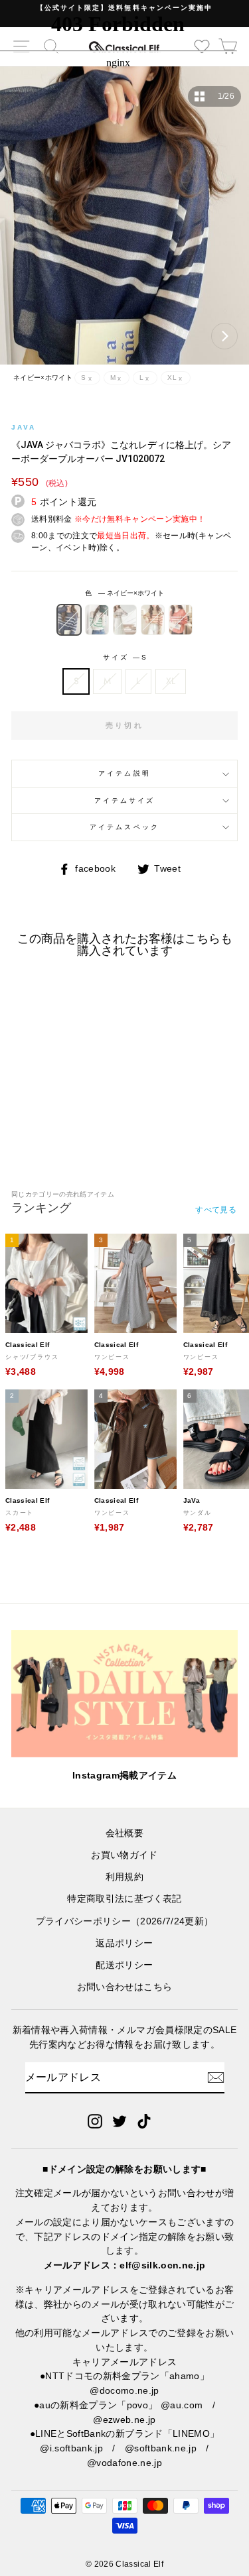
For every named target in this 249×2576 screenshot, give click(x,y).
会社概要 (124, 1833)
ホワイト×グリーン (97, 620)
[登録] (216, 2078)
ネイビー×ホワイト (69, 620)
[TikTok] (144, 2121)
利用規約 (124, 1877)
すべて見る (216, 1210)
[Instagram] (95, 2121)
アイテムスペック (124, 827)
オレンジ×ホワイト (181, 620)
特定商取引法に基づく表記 (124, 1899)
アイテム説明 (124, 773)
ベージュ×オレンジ (153, 620)
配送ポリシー (124, 1965)
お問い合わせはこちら (124, 1987)
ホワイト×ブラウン (125, 620)
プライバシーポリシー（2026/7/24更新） (125, 1921)
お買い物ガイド (124, 1855)
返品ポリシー (124, 1943)
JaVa (24, 427)
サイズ (124, 657)
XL (171, 681)
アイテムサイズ (124, 800)
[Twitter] (120, 2121)
